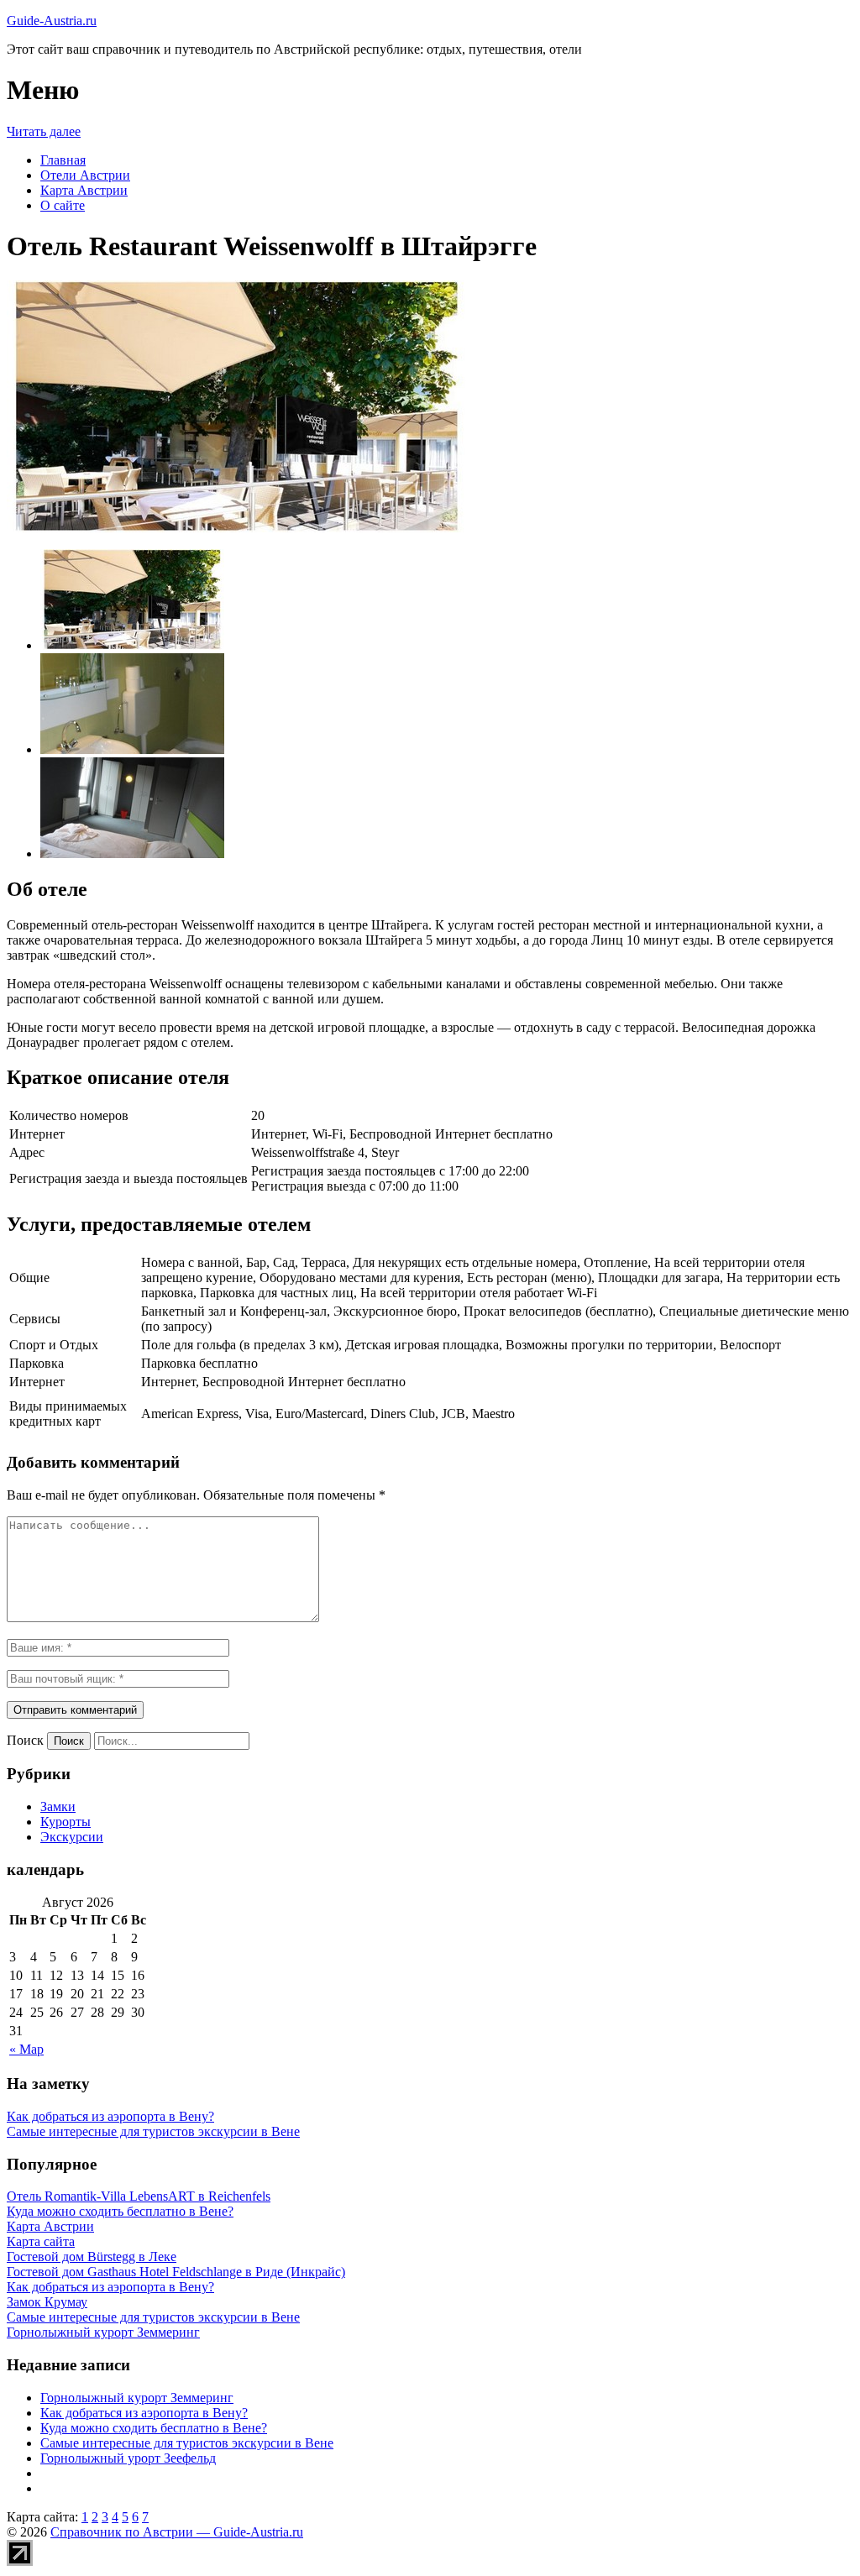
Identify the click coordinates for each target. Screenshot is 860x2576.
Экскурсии (72, 1837)
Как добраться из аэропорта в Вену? (110, 2116)
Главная (63, 160)
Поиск (25, 1740)
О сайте (63, 205)
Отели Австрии (85, 175)
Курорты (66, 1822)
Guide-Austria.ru (52, 21)
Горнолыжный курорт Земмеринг (137, 2398)
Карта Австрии (84, 190)
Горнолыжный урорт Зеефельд (128, 2458)
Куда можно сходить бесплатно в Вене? (154, 2428)
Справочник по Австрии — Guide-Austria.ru (177, 2532)
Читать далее (44, 131)
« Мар (26, 2049)
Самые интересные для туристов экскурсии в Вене (153, 2131)
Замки (58, 1806)
